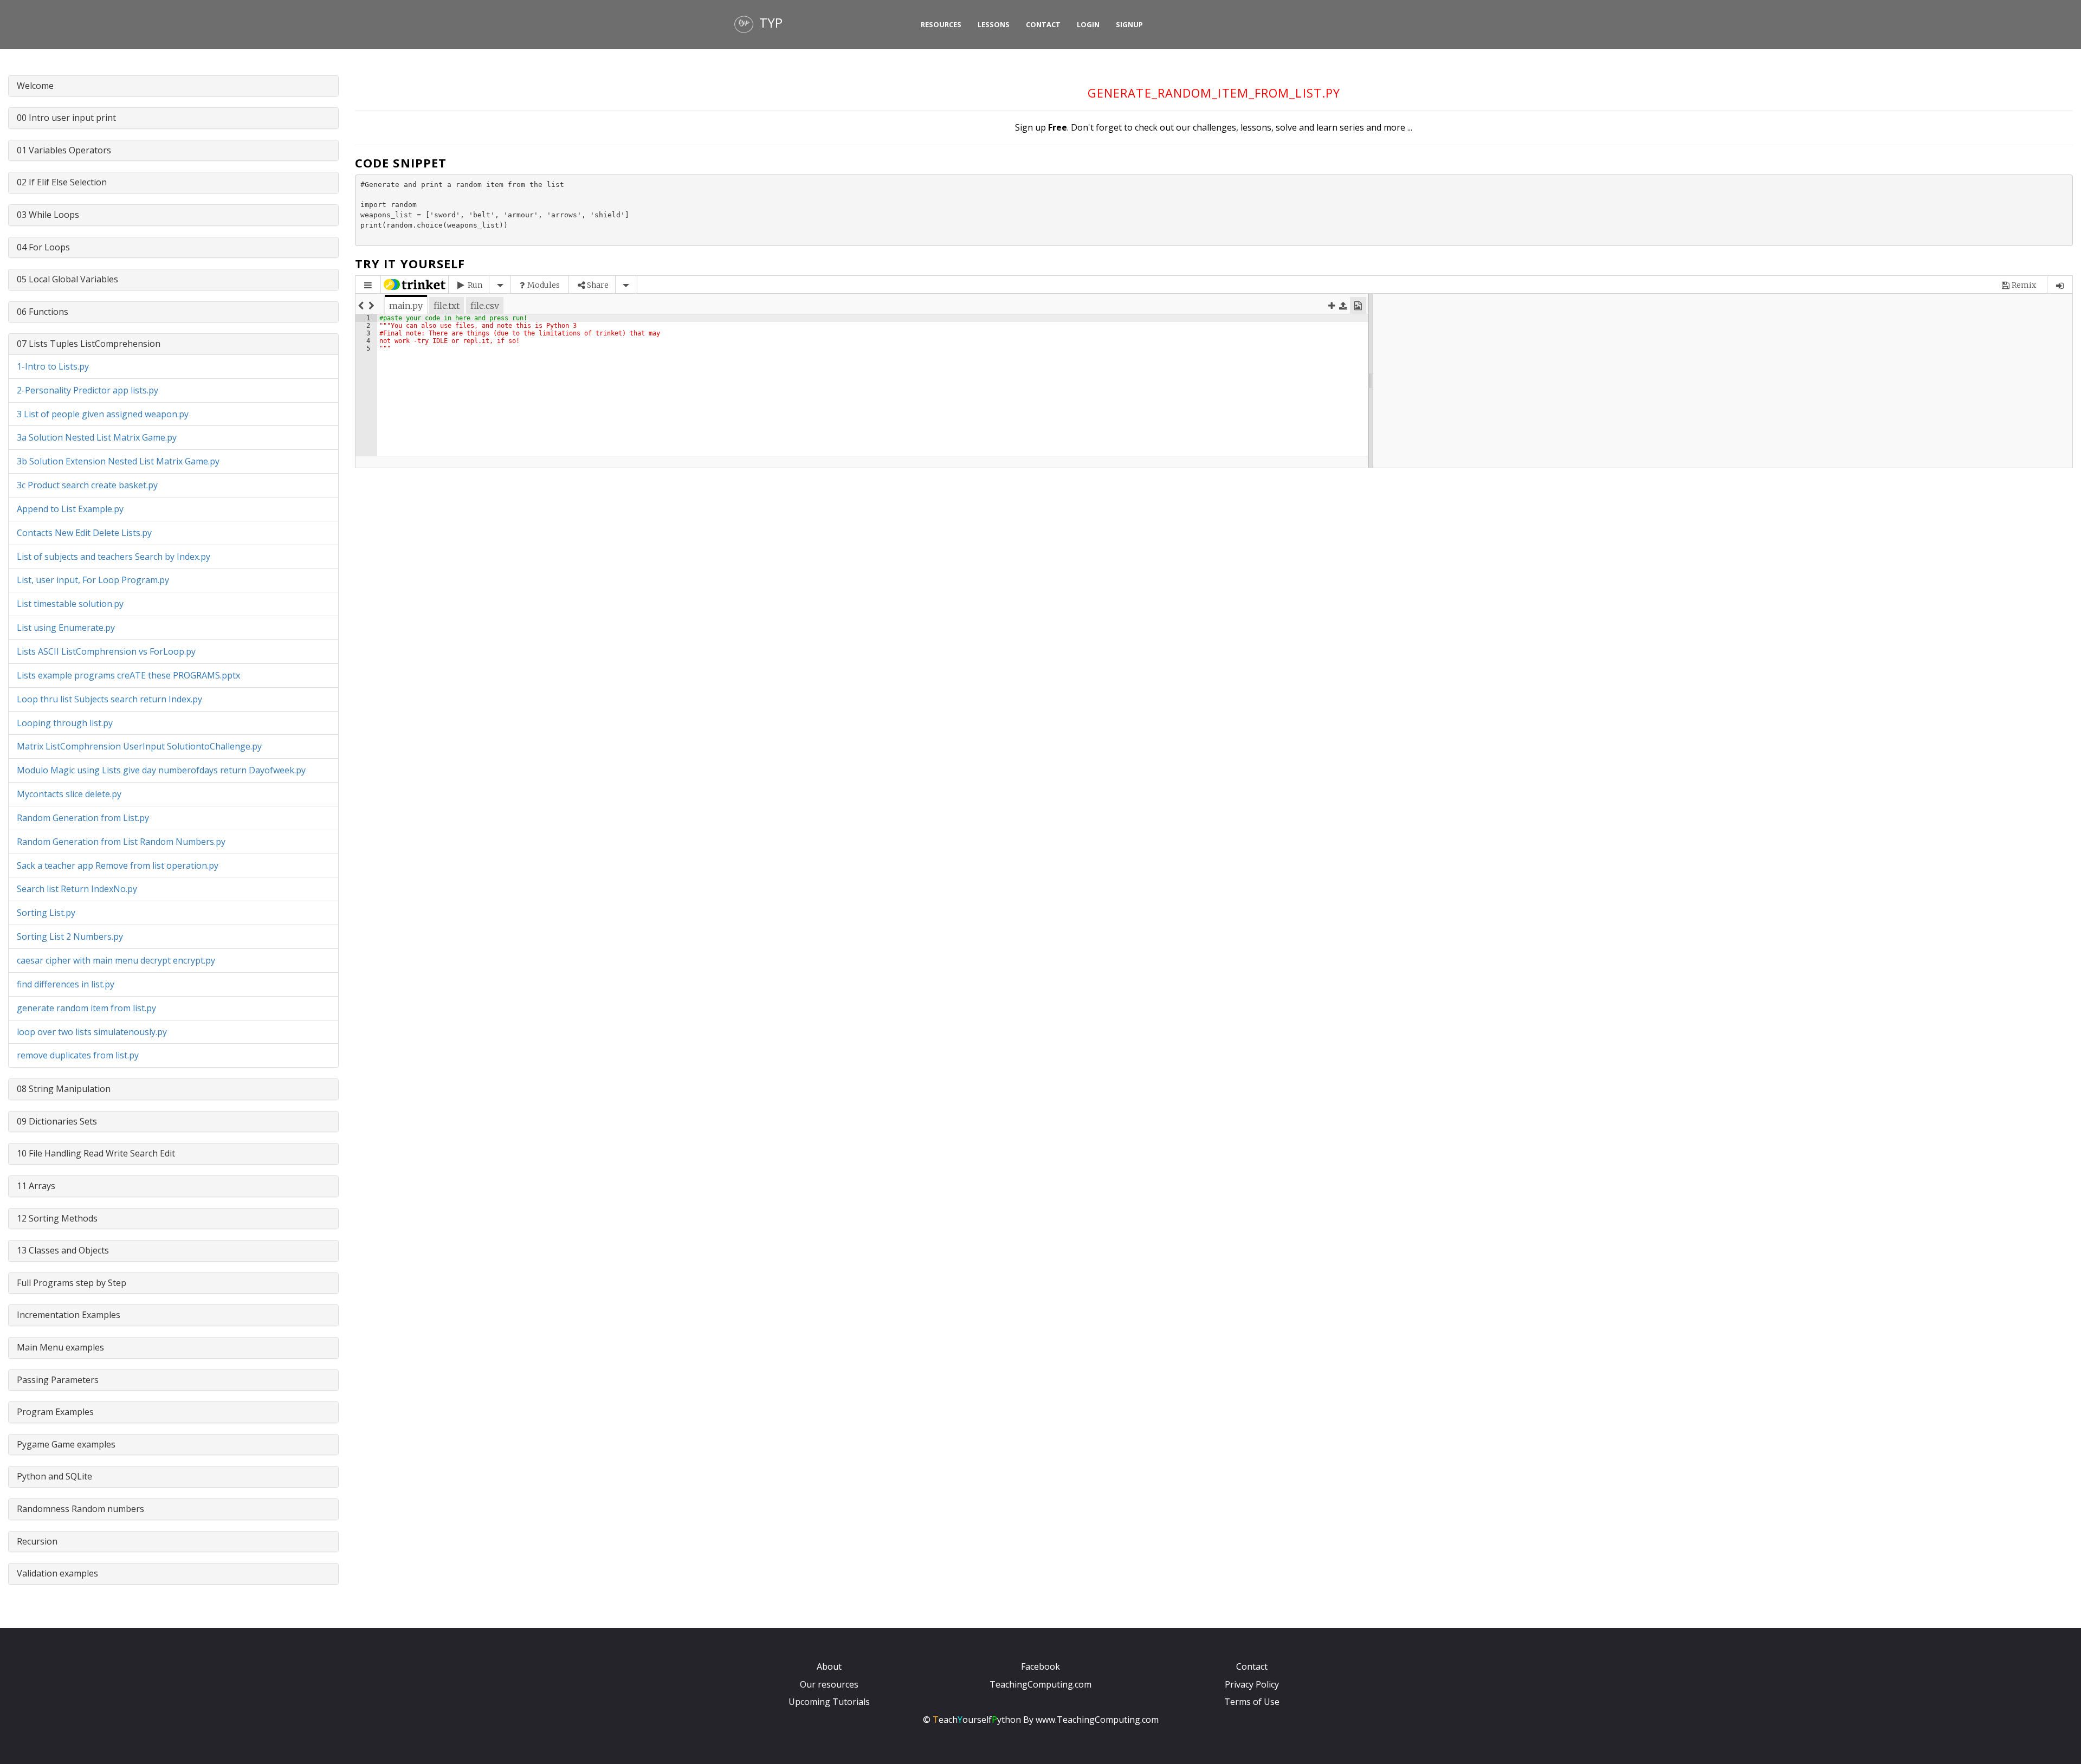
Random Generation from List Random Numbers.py (121, 842)
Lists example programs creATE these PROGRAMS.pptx (128, 675)
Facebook (1040, 1666)
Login (1088, 24)
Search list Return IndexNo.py (77, 889)
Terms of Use (1252, 1702)
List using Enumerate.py (66, 628)
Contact (1043, 24)
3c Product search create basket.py (87, 485)
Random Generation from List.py (83, 818)
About (829, 1666)
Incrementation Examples (69, 1315)
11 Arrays (36, 1186)
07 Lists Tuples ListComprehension (89, 344)
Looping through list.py (65, 723)
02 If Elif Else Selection (62, 182)
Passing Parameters (58, 1380)
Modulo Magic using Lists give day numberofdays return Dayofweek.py (161, 770)
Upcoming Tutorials (829, 1702)
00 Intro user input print (66, 118)
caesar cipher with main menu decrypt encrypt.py (116, 960)
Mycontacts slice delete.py (69, 794)
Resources (941, 24)
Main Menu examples (60, 1347)
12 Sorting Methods (57, 1218)
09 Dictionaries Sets (57, 1121)
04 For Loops (43, 247)
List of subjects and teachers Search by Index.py (114, 557)
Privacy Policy (1252, 1684)
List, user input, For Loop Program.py (93, 580)
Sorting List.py (46, 913)
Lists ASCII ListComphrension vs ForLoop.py (106, 651)
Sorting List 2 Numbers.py (70, 936)
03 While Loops (48, 215)
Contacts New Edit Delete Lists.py (84, 533)
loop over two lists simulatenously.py (92, 1032)
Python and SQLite (54, 1476)
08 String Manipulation (64, 1089)
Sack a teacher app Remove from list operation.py (118, 865)
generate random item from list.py (86, 1008)
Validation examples (57, 1573)
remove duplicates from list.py (78, 1055)
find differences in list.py (66, 984)
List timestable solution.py (70, 604)
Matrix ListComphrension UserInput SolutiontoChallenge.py (139, 746)
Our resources (829, 1684)
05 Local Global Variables (67, 279)
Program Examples (55, 1412)
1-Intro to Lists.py (53, 366)
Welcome (35, 86)
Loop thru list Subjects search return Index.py (109, 699)
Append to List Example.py (70, 509)
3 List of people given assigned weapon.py (103, 414)
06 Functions (43, 312)
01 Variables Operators (64, 150)
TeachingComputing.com (1040, 1684)
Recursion (37, 1541)
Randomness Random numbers (80, 1509)
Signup (1129, 24)
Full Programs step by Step (72, 1283)
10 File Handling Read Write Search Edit (96, 1153)
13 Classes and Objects (63, 1250)
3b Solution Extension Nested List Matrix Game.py (118, 461)
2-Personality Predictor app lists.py (88, 390)
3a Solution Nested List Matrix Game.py (97, 437)
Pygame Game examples (66, 1444)
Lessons (994, 24)
